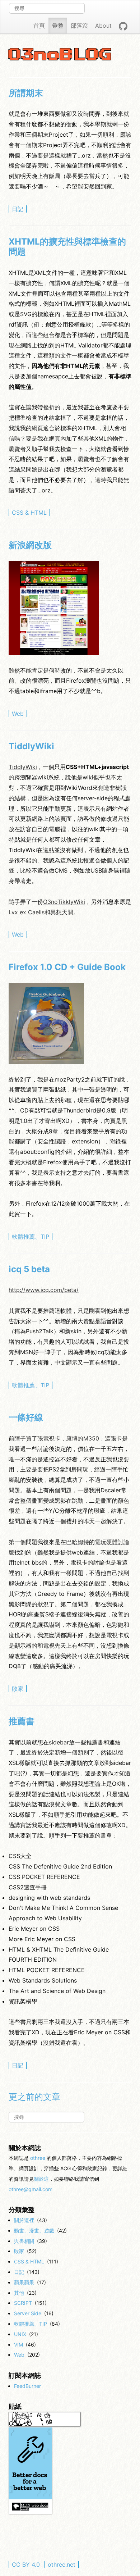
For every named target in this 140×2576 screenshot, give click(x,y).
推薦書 (22, 1721)
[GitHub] (123, 26)
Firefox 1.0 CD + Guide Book (67, 967)
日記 (18, 209)
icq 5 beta (29, 1269)
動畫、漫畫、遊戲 (34, 2231)
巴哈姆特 (78, 1542)
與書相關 (24, 2241)
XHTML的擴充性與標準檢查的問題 (67, 247)
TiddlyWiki (31, 746)
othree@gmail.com (31, 2189)
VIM (18, 2345)
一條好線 (26, 1417)
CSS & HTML (29, 513)
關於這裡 (24, 2220)
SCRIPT (23, 2303)
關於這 (41, 2179)
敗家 (18, 1689)
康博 (72, 1438)
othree (38, 2158)
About (103, 26)
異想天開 (62, 912)
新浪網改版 (30, 545)
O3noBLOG (60, 55)
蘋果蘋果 (24, 2282)
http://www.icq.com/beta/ (44, 1290)
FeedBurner (27, 2386)
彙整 (58, 26)
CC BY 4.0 (26, 2564)
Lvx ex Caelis (27, 912)
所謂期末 (26, 93)
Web (18, 714)
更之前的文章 (34, 2097)
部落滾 (79, 26)
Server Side (28, 2313)
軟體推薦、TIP (31, 1237)
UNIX (20, 2334)
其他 (19, 2293)
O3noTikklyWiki (64, 902)
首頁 (39, 26)
